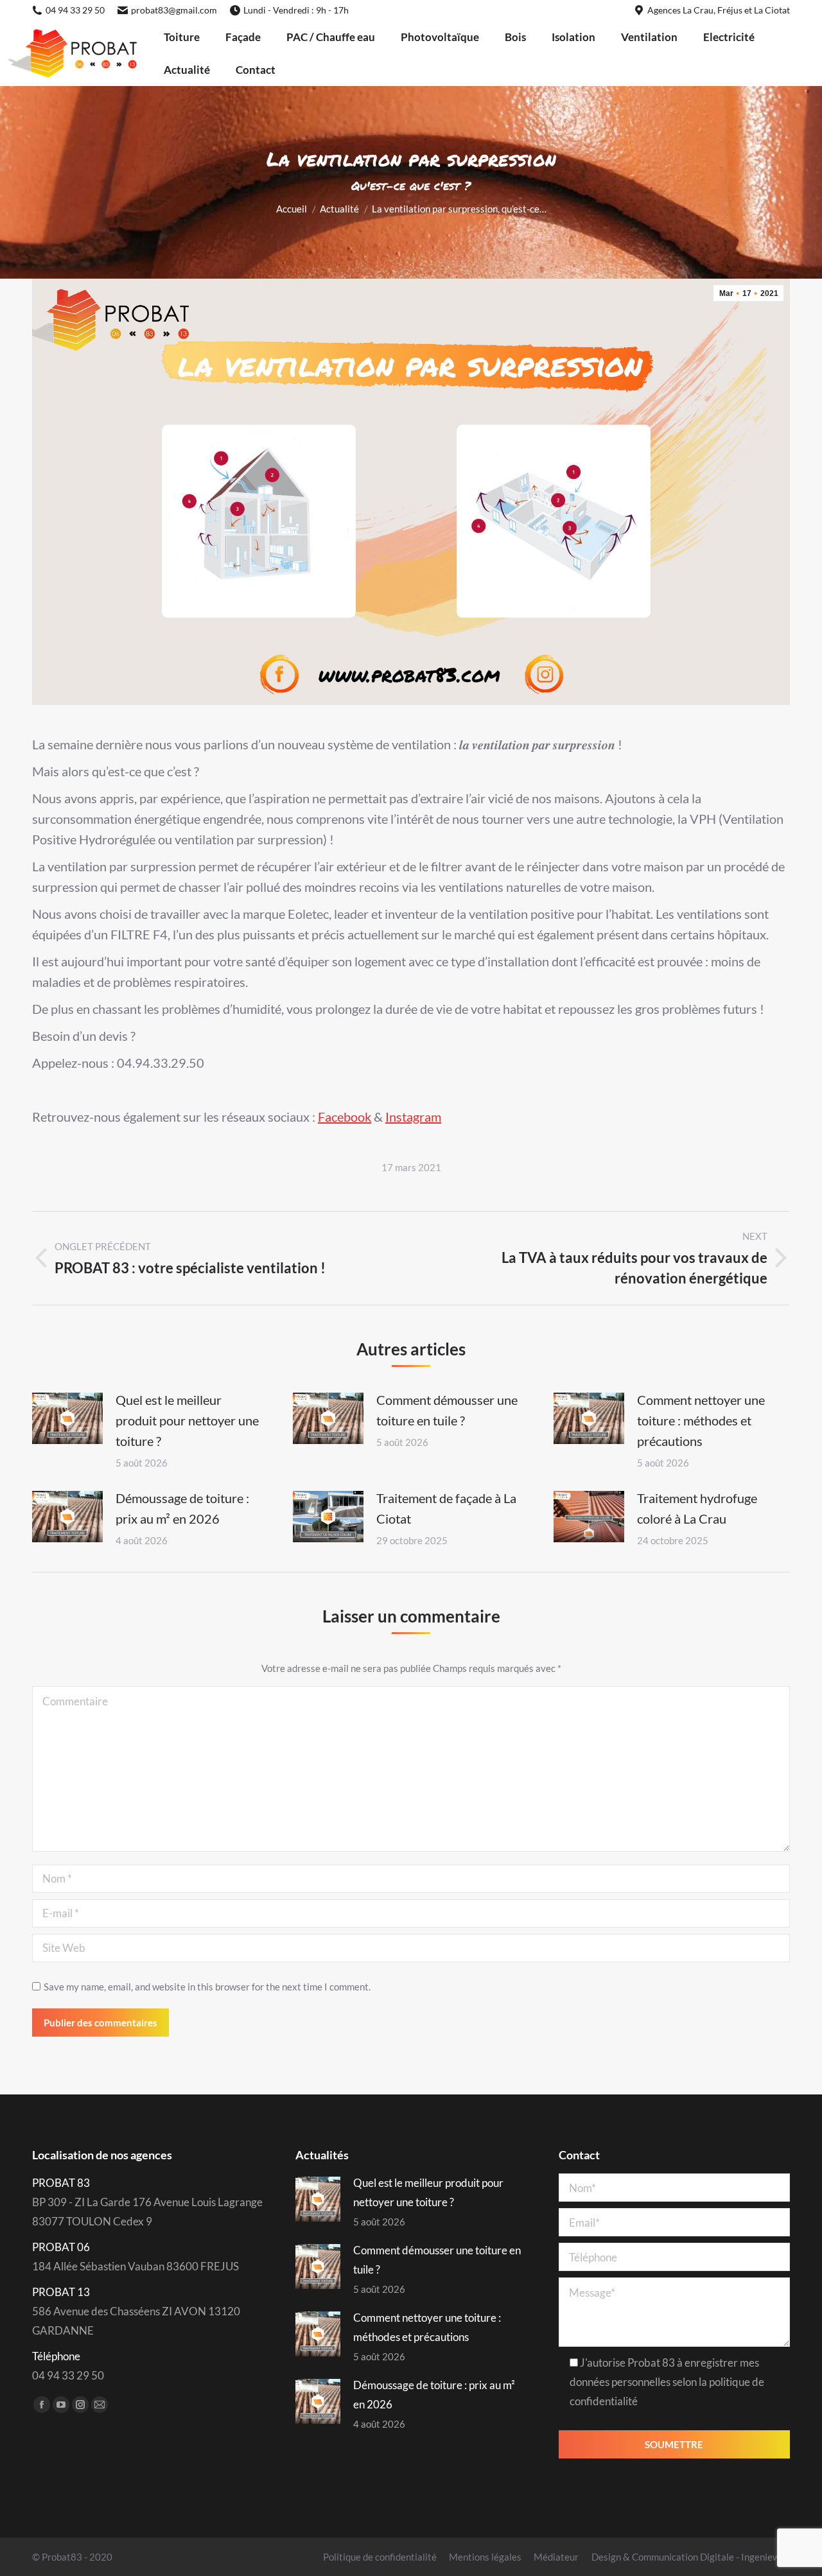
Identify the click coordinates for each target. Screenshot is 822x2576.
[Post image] (67, 1418)
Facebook (345, 1117)
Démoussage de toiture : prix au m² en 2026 (182, 1508)
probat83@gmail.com (174, 10)
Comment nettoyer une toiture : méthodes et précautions (701, 1420)
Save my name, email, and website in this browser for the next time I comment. (207, 1987)
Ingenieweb (765, 2557)
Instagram (413, 1117)
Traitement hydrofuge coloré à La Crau (697, 1508)
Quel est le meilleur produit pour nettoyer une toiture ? (187, 1420)
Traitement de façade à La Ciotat (446, 1508)
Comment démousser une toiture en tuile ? (447, 1410)
